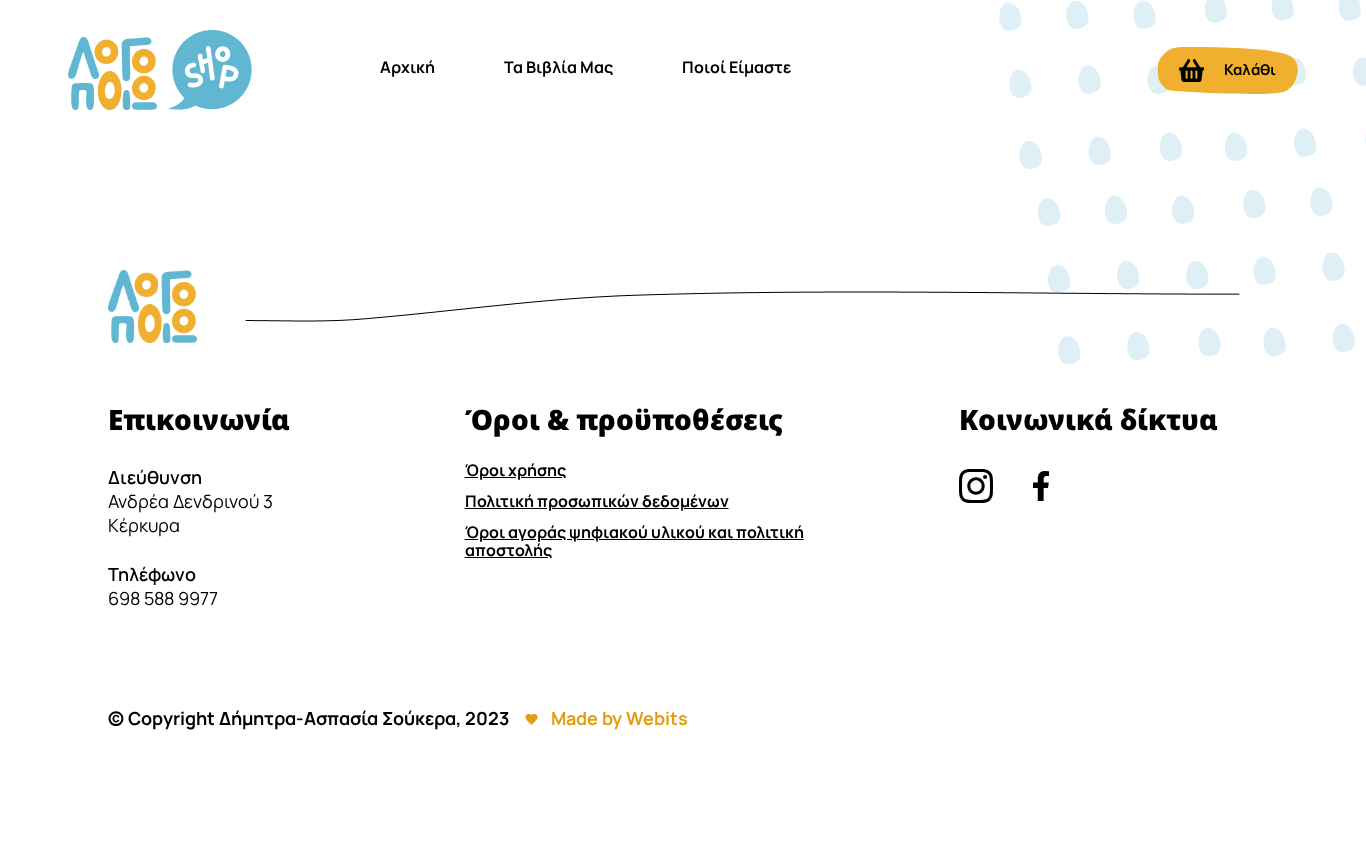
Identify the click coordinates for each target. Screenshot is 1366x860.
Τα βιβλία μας (558, 67)
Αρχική (407, 67)
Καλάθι (1250, 69)
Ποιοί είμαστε (736, 67)
